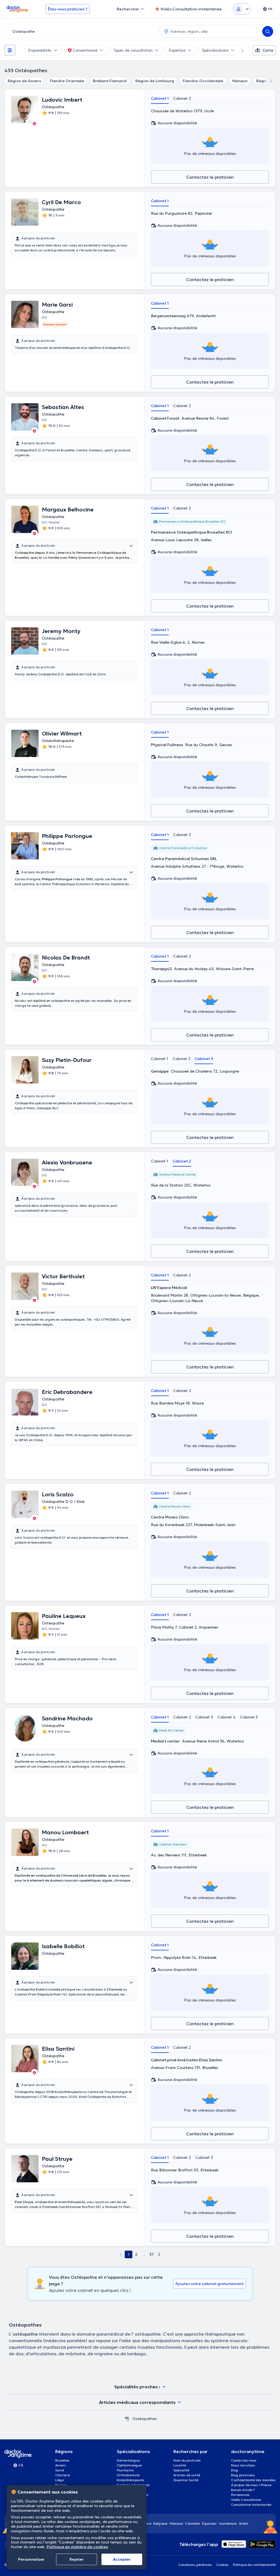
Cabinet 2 (182, 98)
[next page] (159, 2254)
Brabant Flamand (110, 81)
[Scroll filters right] (239, 50)
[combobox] (81, 31)
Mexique (176, 2523)
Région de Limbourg (155, 81)
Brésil (244, 2523)
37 (151, 2254)
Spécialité (181, 2470)
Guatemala (228, 2523)
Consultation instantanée (251, 2505)
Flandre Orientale (67, 81)
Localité (180, 2465)
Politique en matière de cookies (77, 2547)
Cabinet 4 (227, 1717)
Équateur (209, 2523)
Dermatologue (128, 2460)
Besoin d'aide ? (243, 2490)
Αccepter (122, 2559)
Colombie (192, 2523)
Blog (235, 2470)
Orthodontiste (128, 2475)
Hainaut (240, 81)
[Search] (268, 31)
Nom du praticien (187, 2460)
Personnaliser (31, 2559)
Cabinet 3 (204, 1059)
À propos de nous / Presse (251, 2485)
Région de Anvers (24, 81)
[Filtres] (10, 50)
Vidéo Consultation (246, 2500)
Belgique (160, 2523)
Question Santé (186, 2480)
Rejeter (77, 2559)
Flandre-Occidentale (203, 81)
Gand (60, 2470)
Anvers (61, 2465)
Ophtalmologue (129, 2465)
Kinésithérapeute (130, 2480)
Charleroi (63, 2475)
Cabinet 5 (249, 1717)
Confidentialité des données (253, 2480)
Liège (59, 2480)
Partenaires (240, 2495)
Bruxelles (62, 2460)
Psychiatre (125, 2470)
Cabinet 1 (160, 98)
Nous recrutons (243, 2465)
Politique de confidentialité (254, 2565)
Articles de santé (187, 2475)
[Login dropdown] (242, 9)
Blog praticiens (243, 2475)
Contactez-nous (244, 2460)
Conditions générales (195, 2565)
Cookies (222, 2565)
